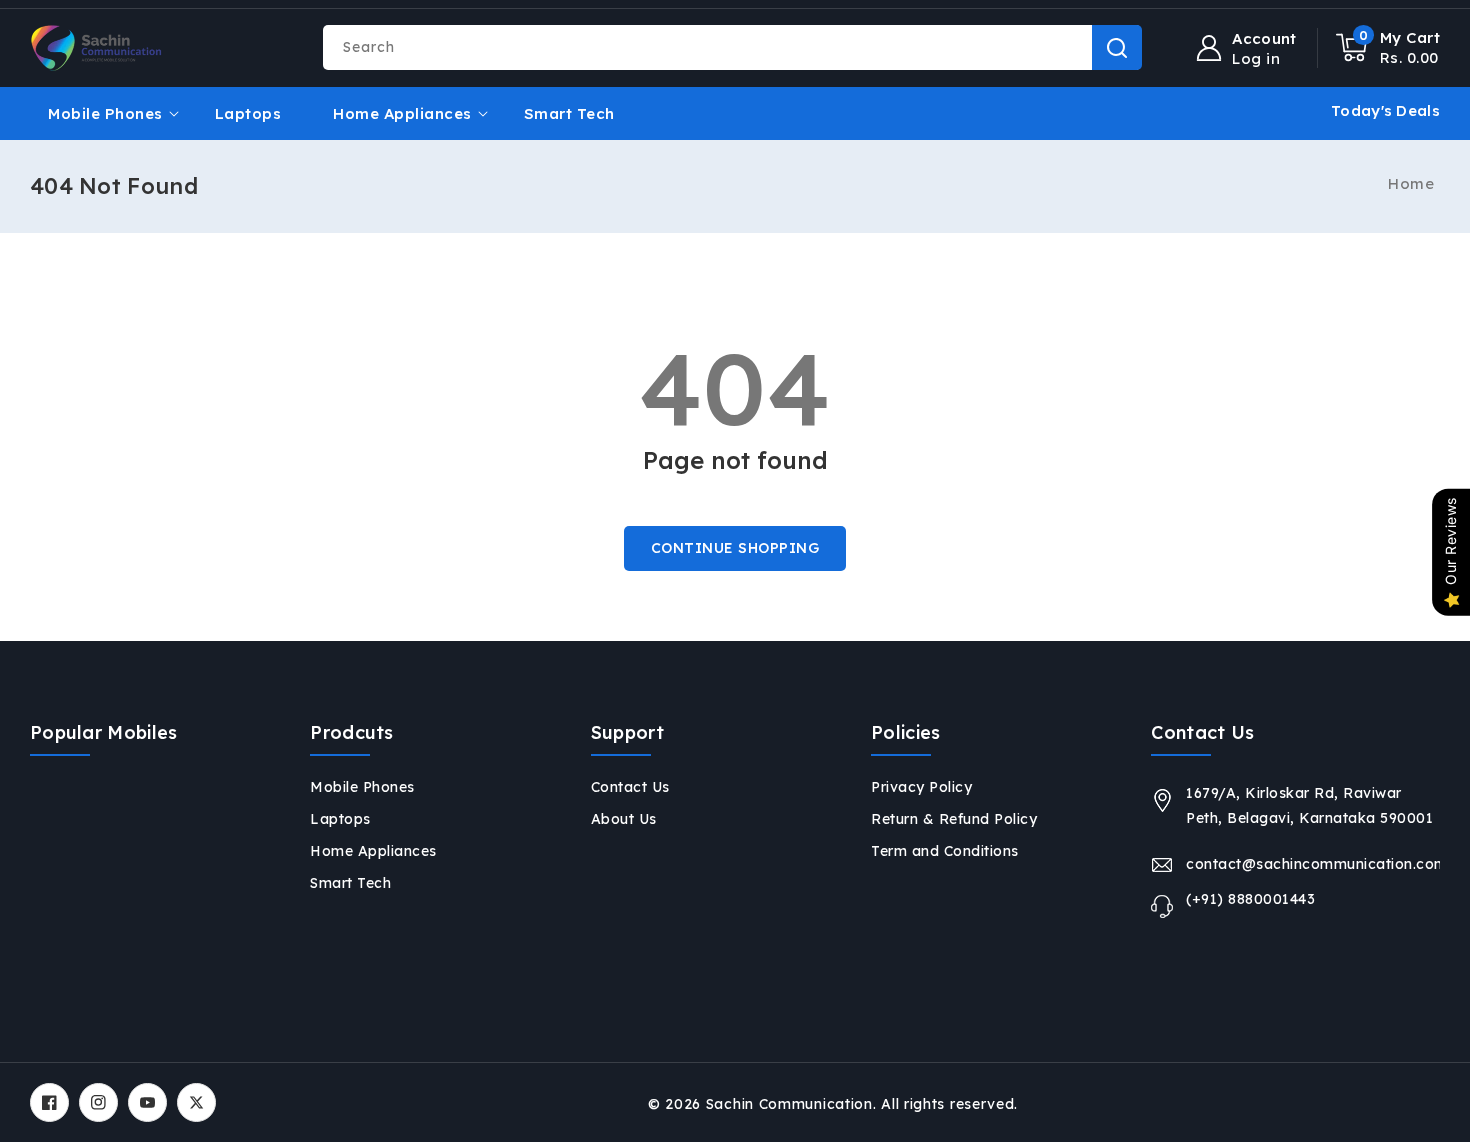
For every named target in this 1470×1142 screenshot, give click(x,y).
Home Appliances (402, 113)
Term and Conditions (945, 851)
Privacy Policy (921, 787)
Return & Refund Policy (954, 819)
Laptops (340, 819)
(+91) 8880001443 (1250, 899)
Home (1411, 183)
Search (1117, 47)
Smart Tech (350, 883)
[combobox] (732, 47)
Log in (1256, 59)
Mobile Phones (105, 113)
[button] (1388, 48)
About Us (624, 819)
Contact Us (630, 787)
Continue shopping (735, 548)
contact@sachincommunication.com (1313, 864)
